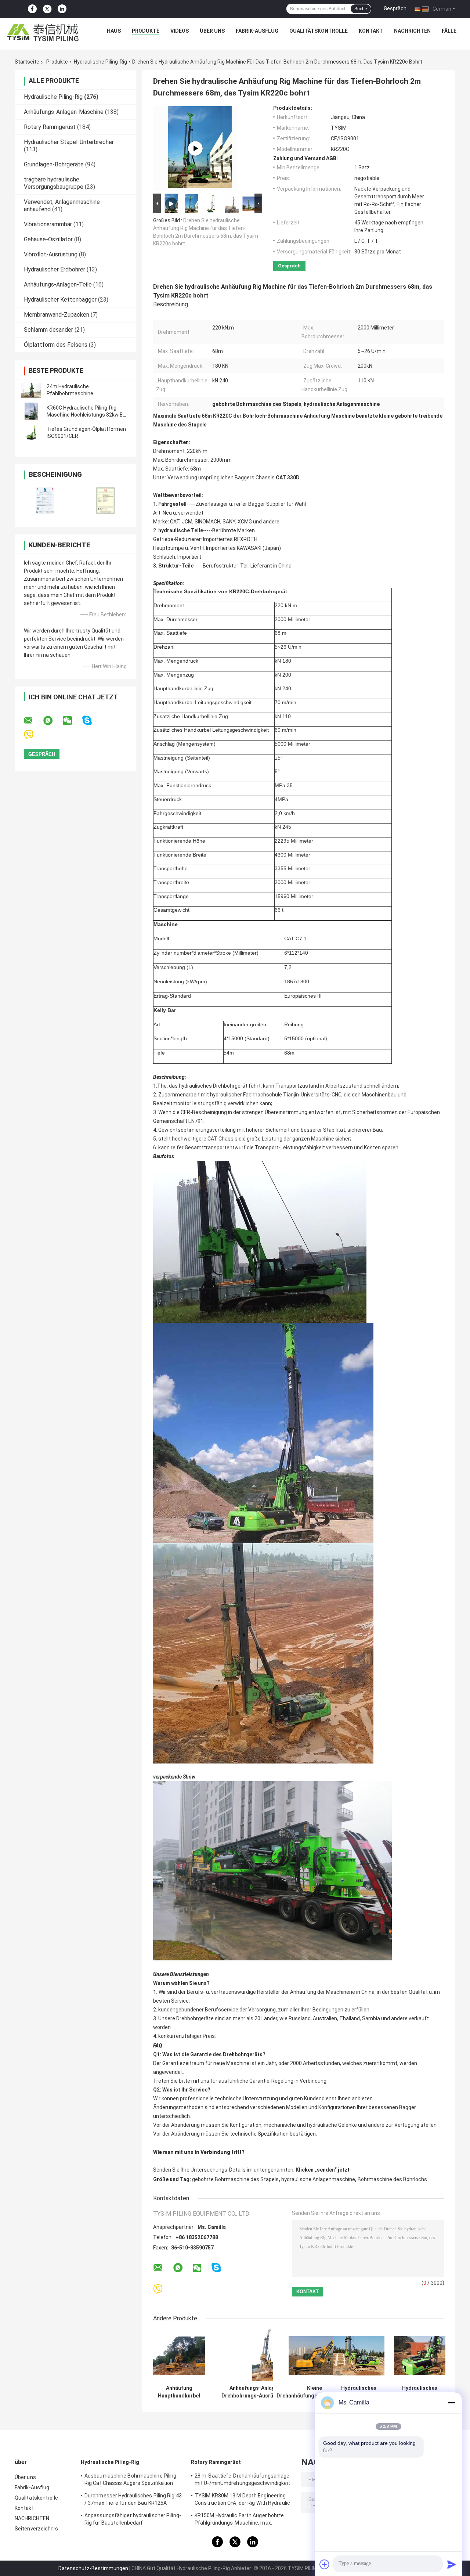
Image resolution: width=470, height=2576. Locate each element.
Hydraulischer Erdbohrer (55, 269)
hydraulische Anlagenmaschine (318, 2179)
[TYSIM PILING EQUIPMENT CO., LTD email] (33, 721)
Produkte (146, 31)
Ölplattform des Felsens (56, 345)
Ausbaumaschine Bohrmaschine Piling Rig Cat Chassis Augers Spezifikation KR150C (130, 2480)
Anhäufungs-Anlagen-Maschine (64, 112)
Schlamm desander (48, 330)
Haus (114, 31)
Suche (361, 9)
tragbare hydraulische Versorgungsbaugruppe (54, 183)
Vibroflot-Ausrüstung (51, 254)
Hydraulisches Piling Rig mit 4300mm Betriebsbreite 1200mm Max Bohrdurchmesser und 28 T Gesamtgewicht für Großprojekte (359, 2392)
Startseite (27, 62)
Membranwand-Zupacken (57, 315)
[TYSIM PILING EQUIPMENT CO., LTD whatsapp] (53, 721)
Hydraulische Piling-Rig (100, 62)
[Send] (452, 2564)
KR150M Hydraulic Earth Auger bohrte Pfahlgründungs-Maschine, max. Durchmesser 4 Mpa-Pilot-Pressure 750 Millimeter (242, 2520)
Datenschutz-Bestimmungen (93, 2568)
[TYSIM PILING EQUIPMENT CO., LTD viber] (33, 735)
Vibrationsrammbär (48, 224)
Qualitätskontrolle (319, 31)
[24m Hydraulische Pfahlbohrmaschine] (31, 390)
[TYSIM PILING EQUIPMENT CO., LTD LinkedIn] (62, 9)
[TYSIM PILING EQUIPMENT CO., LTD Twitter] (47, 9)
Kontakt (371, 31)
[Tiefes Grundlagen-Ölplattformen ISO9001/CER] (31, 433)
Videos (180, 31)
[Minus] (452, 2403)
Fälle (449, 31)
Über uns (212, 31)
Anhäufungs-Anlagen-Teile (58, 284)
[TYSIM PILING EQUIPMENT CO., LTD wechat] (72, 721)
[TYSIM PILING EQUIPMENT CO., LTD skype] (92, 720)
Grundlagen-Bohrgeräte (54, 164)
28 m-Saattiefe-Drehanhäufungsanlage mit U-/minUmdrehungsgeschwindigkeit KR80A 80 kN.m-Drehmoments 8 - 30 (243, 2480)
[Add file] (325, 2564)
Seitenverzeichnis (36, 2529)
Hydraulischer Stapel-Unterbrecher (69, 142)
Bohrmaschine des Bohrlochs (392, 2179)
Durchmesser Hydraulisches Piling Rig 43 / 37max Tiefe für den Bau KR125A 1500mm (133, 2500)
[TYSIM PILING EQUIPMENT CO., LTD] (43, 33)
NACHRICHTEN (412, 31)
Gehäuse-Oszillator (48, 239)
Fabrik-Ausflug (257, 31)
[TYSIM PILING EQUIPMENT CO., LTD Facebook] (32, 9)
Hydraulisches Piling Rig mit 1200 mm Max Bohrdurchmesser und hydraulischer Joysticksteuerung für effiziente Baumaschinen (420, 2392)
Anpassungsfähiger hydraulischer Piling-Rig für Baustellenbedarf (133, 2519)
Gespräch (395, 8)
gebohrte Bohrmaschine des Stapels (235, 2179)
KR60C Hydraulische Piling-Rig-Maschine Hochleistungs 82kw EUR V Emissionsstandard (88, 415)
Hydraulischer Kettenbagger (60, 300)
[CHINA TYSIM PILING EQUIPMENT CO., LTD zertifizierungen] (45, 500)
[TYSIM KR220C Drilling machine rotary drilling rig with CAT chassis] (195, 148)
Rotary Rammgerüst (50, 127)
